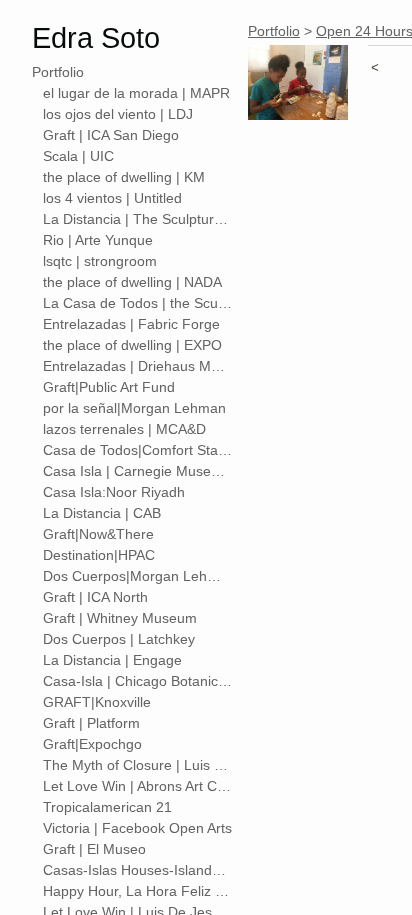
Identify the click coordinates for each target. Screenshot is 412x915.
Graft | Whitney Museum (120, 618)
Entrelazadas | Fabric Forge (131, 324)
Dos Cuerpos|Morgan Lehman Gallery (138, 576)
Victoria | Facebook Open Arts (137, 828)
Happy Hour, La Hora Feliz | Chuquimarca (138, 891)
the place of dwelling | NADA (132, 282)
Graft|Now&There (98, 534)
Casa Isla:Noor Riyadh (114, 492)
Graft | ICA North (95, 597)
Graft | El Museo (94, 849)
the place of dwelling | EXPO (132, 345)
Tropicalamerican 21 (107, 807)
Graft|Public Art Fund (109, 387)
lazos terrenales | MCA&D (124, 429)
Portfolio (58, 72)
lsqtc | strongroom (100, 261)
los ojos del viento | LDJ (118, 114)
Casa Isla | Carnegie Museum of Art (138, 471)
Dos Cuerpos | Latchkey (119, 639)
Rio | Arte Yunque (98, 240)
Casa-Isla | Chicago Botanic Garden (138, 681)
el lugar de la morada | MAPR (136, 93)
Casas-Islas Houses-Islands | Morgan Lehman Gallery (138, 870)
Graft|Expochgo (92, 744)
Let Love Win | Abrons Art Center (138, 786)
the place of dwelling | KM (124, 177)
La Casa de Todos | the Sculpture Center (138, 303)
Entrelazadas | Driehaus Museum (138, 366)
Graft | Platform (91, 723)
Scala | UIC (78, 156)
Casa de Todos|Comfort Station (138, 450)
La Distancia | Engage (112, 660)
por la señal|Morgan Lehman (134, 408)
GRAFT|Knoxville (97, 702)
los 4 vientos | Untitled (112, 198)
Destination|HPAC (99, 555)
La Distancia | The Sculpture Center (138, 219)
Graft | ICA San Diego (111, 135)
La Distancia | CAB (102, 513)
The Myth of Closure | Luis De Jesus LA (138, 765)
